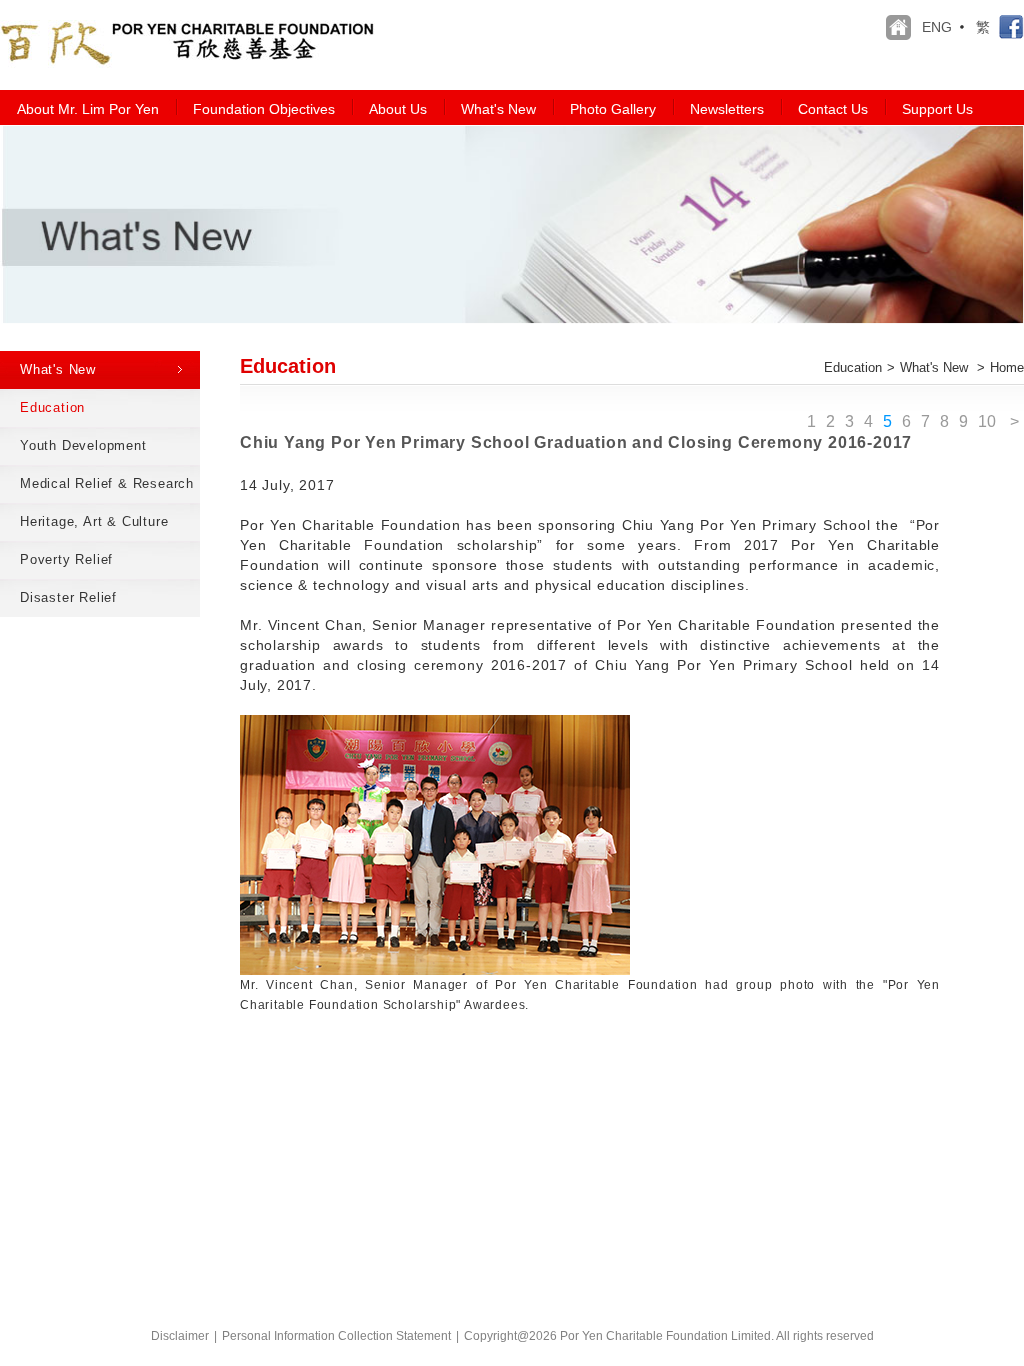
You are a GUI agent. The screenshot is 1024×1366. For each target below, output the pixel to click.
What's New (498, 109)
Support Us (937, 109)
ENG (937, 27)
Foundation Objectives (264, 109)
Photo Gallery (613, 109)
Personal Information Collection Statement (336, 1336)
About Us (398, 109)
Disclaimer (180, 1336)
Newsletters (727, 109)
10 (987, 421)
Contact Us (833, 109)
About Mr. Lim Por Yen (88, 109)
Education (853, 367)
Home (1007, 367)
